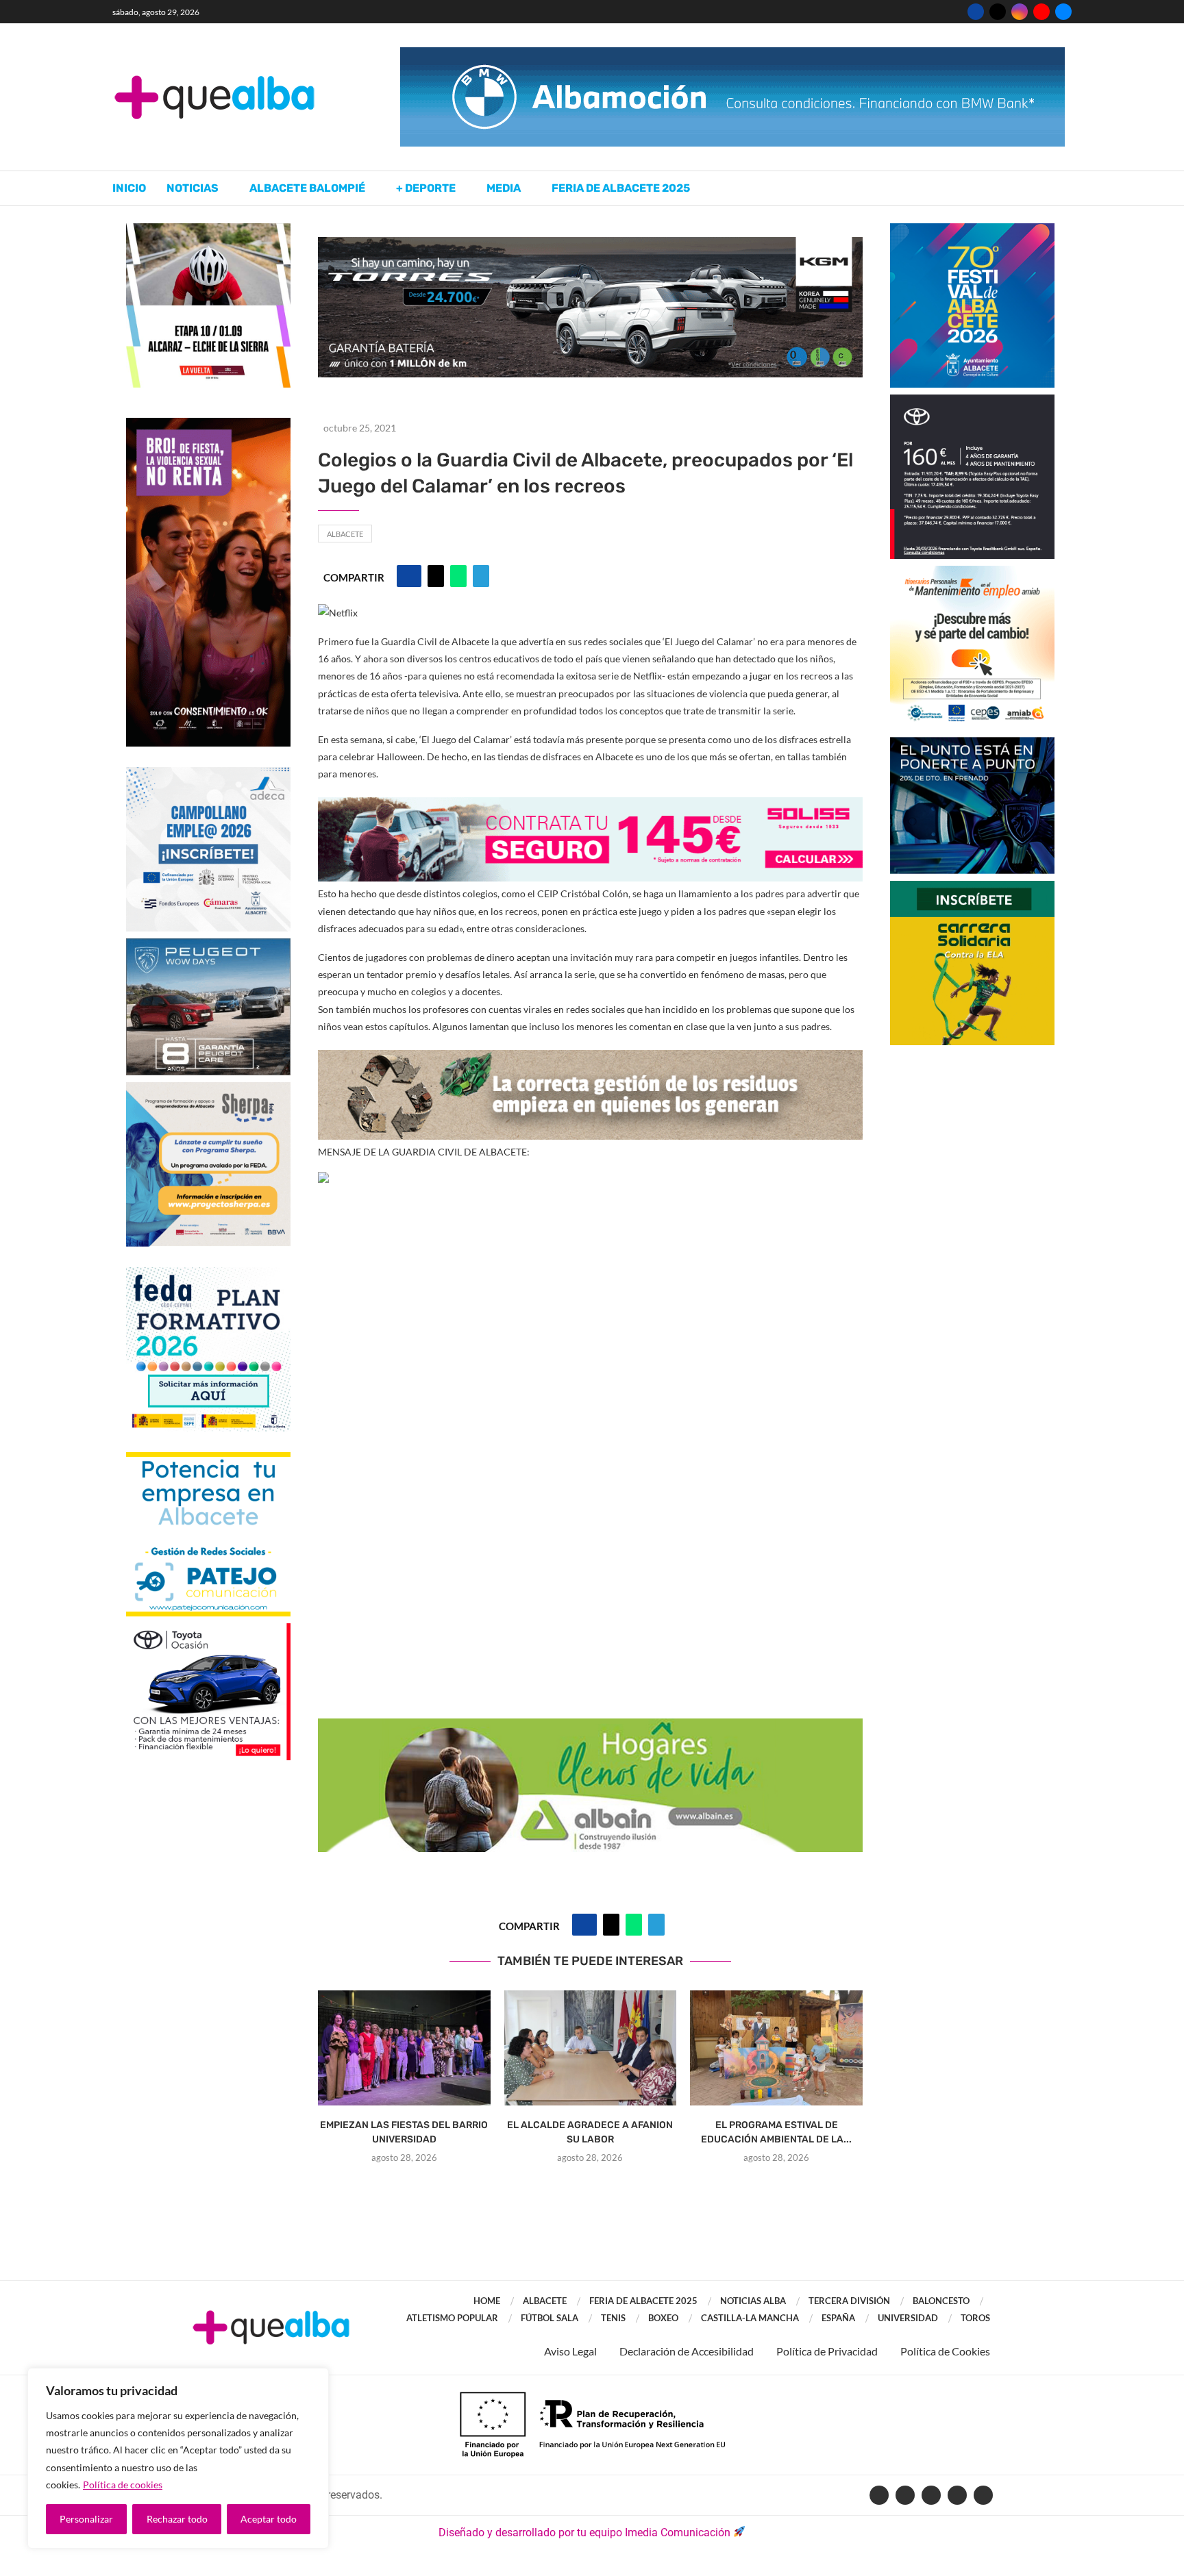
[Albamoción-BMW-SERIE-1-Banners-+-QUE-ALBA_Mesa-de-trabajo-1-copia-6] (732, 54)
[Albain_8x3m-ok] (590, 1728)
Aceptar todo (269, 2519)
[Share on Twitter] (436, 576)
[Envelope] (983, 2495)
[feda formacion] (208, 1274)
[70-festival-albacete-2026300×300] (972, 230)
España (838, 2318)
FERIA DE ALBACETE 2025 (643, 2301)
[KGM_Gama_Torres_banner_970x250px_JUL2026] (590, 243)
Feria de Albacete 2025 (621, 188)
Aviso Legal (570, 2351)
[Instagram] (1020, 12)
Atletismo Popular (452, 2318)
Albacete (345, 534)
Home (487, 2301)
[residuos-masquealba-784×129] (590, 1059)
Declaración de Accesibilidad (687, 2351)
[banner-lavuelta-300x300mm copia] (208, 230)
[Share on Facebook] (409, 576)
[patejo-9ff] (208, 1459)
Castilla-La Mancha (750, 2318)
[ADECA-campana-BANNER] (208, 774)
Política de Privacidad (827, 2351)
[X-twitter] (905, 2495)
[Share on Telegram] (481, 576)
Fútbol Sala (550, 2318)
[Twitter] (998, 12)
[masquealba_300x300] (208, 1089)
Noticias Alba (753, 2301)
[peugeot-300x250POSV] (972, 743)
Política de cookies (123, 2485)
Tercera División (849, 2301)
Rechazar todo (177, 2519)
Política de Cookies (945, 2351)
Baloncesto (941, 2301)
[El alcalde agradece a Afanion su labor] (591, 2048)
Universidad (908, 2318)
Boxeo (663, 2318)
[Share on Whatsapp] (458, 576)
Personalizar (86, 2519)
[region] (178, 2458)
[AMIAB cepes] (972, 572)
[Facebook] (976, 12)
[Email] (1063, 12)
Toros (975, 2318)
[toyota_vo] (208, 1633)
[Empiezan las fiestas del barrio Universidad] (404, 2048)
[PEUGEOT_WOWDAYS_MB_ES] (208, 945)
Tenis (613, 2318)
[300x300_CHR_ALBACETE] (972, 401)
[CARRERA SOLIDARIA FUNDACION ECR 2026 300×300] (972, 887)
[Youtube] (1041, 12)
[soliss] (590, 806)
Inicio (129, 188)
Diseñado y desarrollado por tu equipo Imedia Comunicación (584, 2533)
